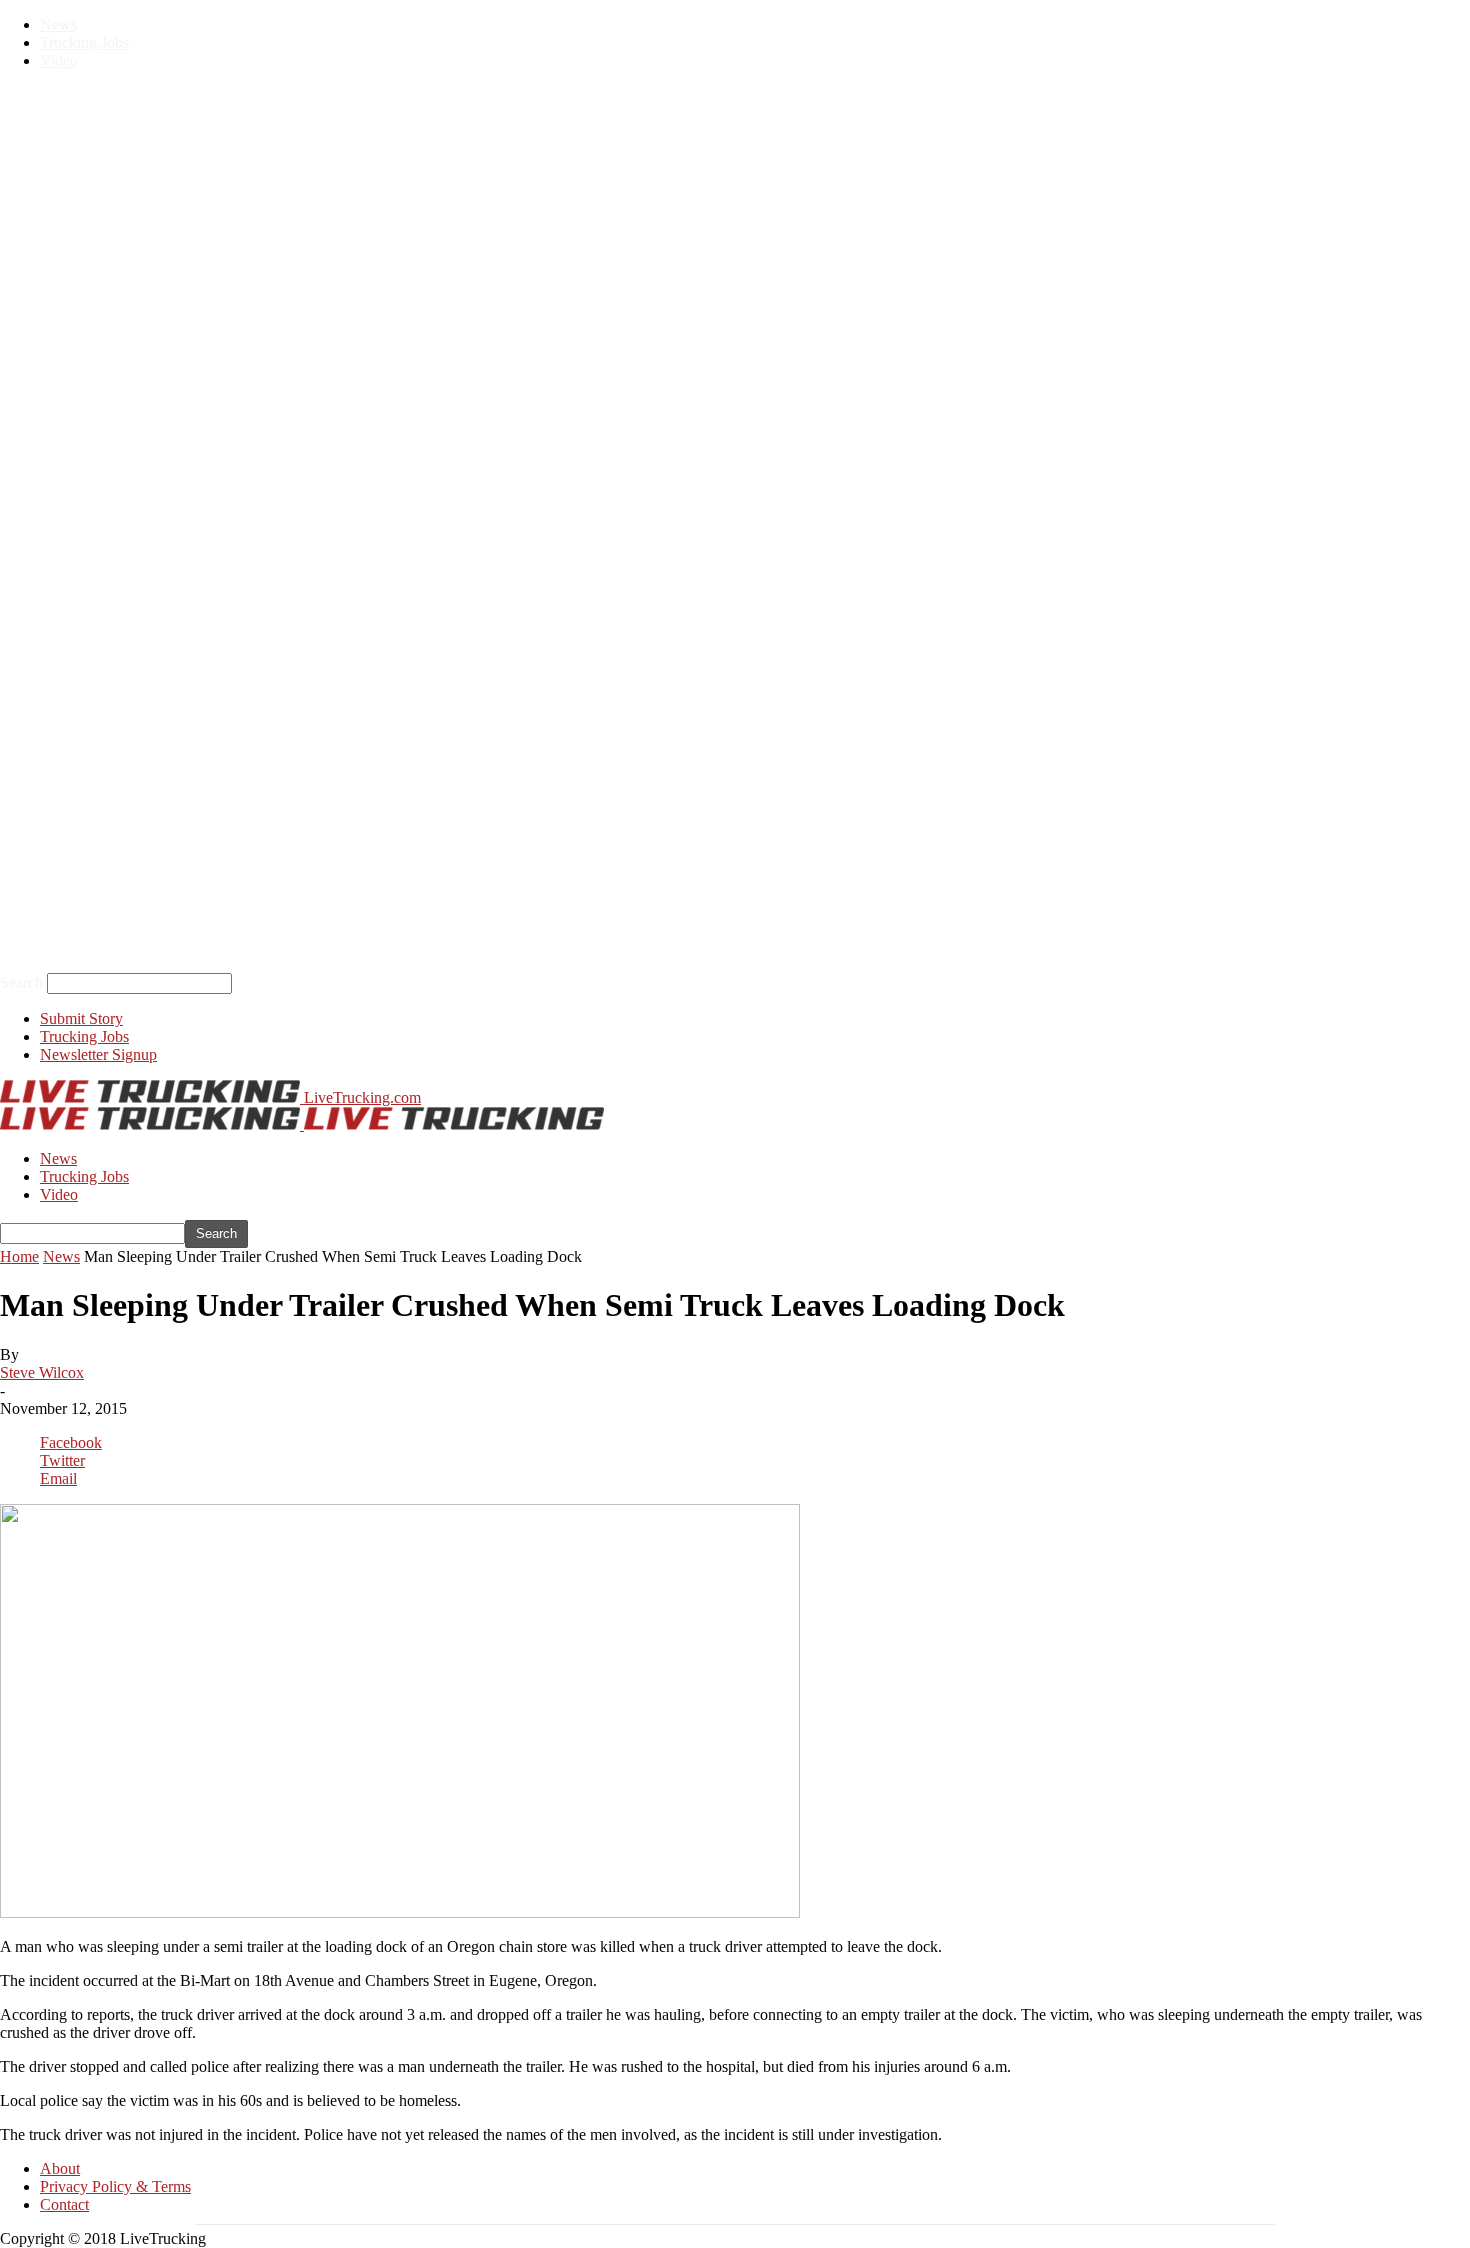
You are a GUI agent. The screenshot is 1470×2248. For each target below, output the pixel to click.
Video (59, 60)
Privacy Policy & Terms (115, 2186)
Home (19, 1256)
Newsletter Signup (98, 1054)
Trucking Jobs (84, 42)
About (60, 2168)
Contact (64, 2204)
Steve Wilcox (42, 1372)
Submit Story (81, 1018)
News (58, 24)
